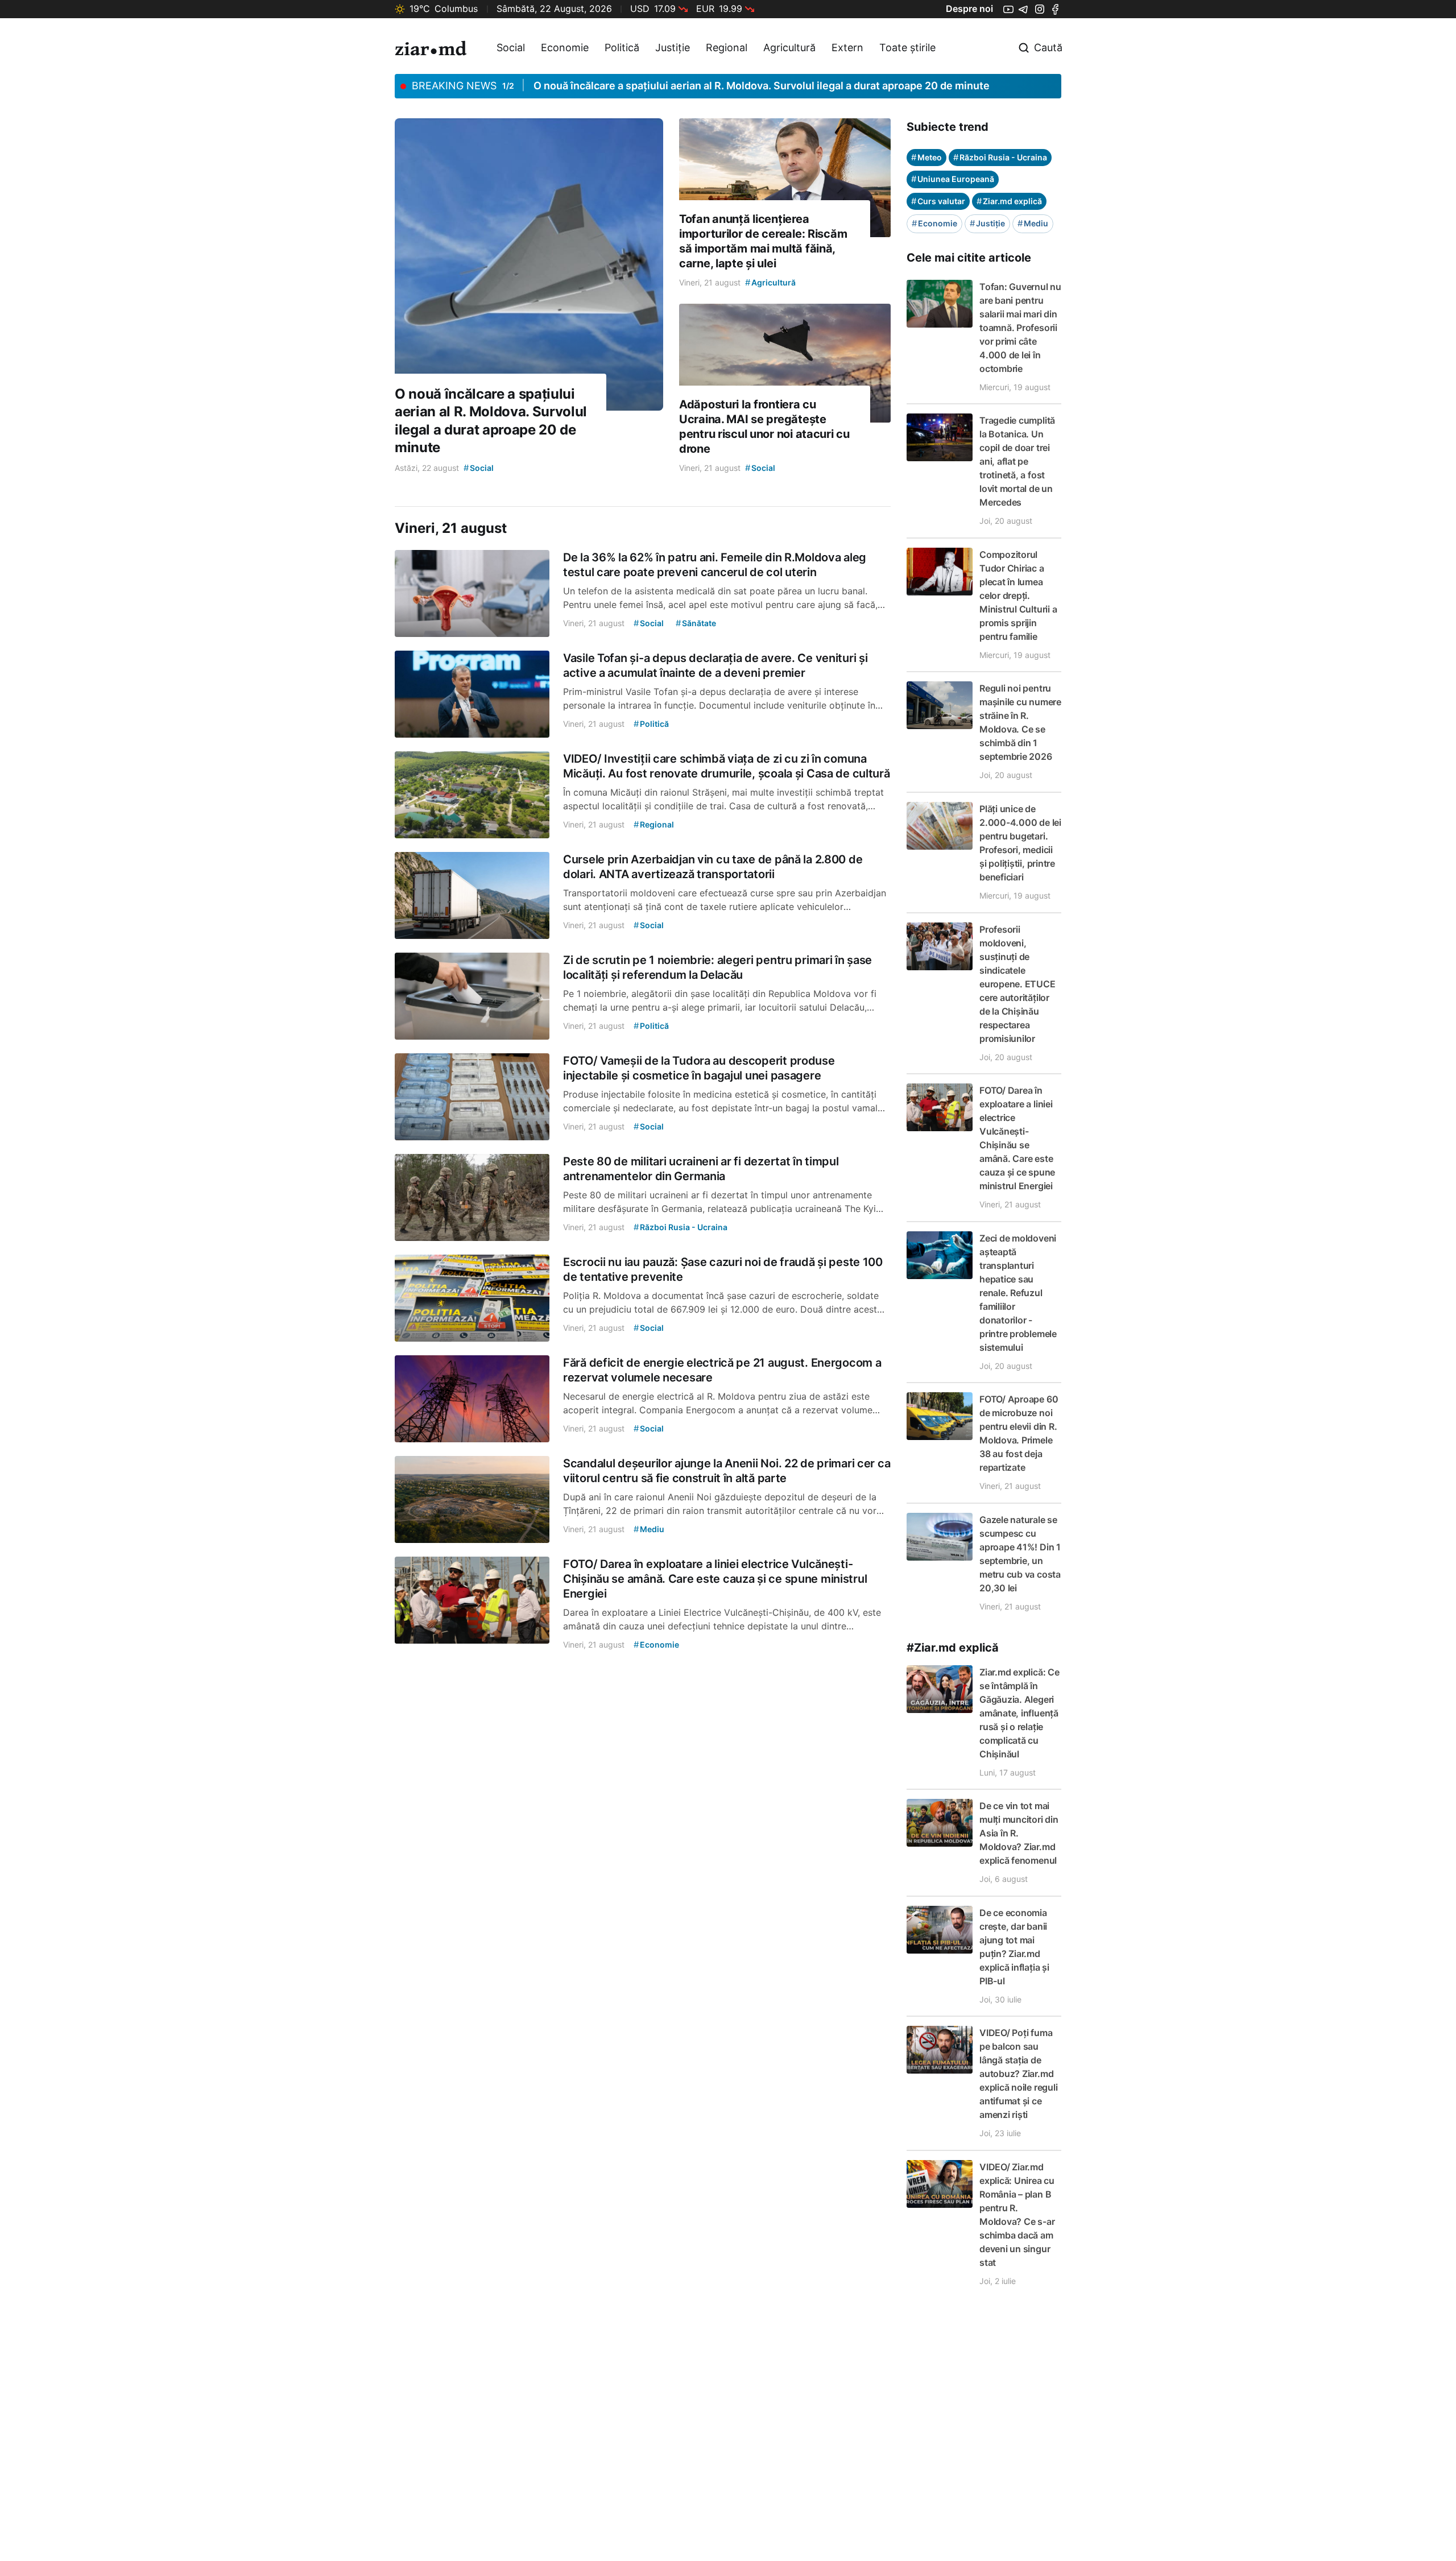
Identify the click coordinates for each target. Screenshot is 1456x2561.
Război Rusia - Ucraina (1000, 157)
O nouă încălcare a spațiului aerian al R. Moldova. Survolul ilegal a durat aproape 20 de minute (762, 86)
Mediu (1033, 223)
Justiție (673, 47)
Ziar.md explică (1009, 201)
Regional (727, 47)
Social (511, 47)
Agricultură (789, 47)
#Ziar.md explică (953, 1648)
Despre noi (969, 9)
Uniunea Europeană (953, 179)
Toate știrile (907, 47)
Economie (565, 47)
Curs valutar (938, 201)
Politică (622, 47)
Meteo (926, 157)
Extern (847, 47)
